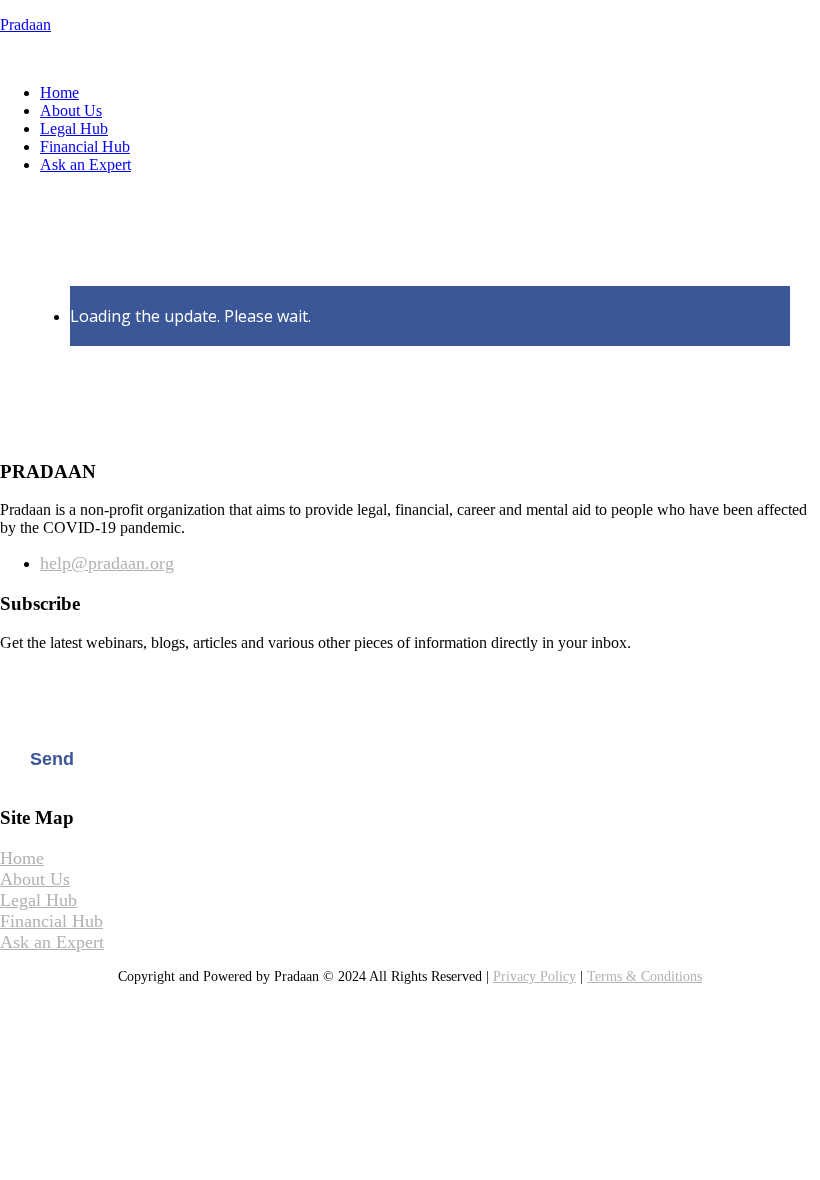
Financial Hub (85, 146)
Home (59, 92)
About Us (71, 110)
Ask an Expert (85, 164)
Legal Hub (74, 128)
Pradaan (25, 24)
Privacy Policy (534, 976)
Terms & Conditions (644, 976)
